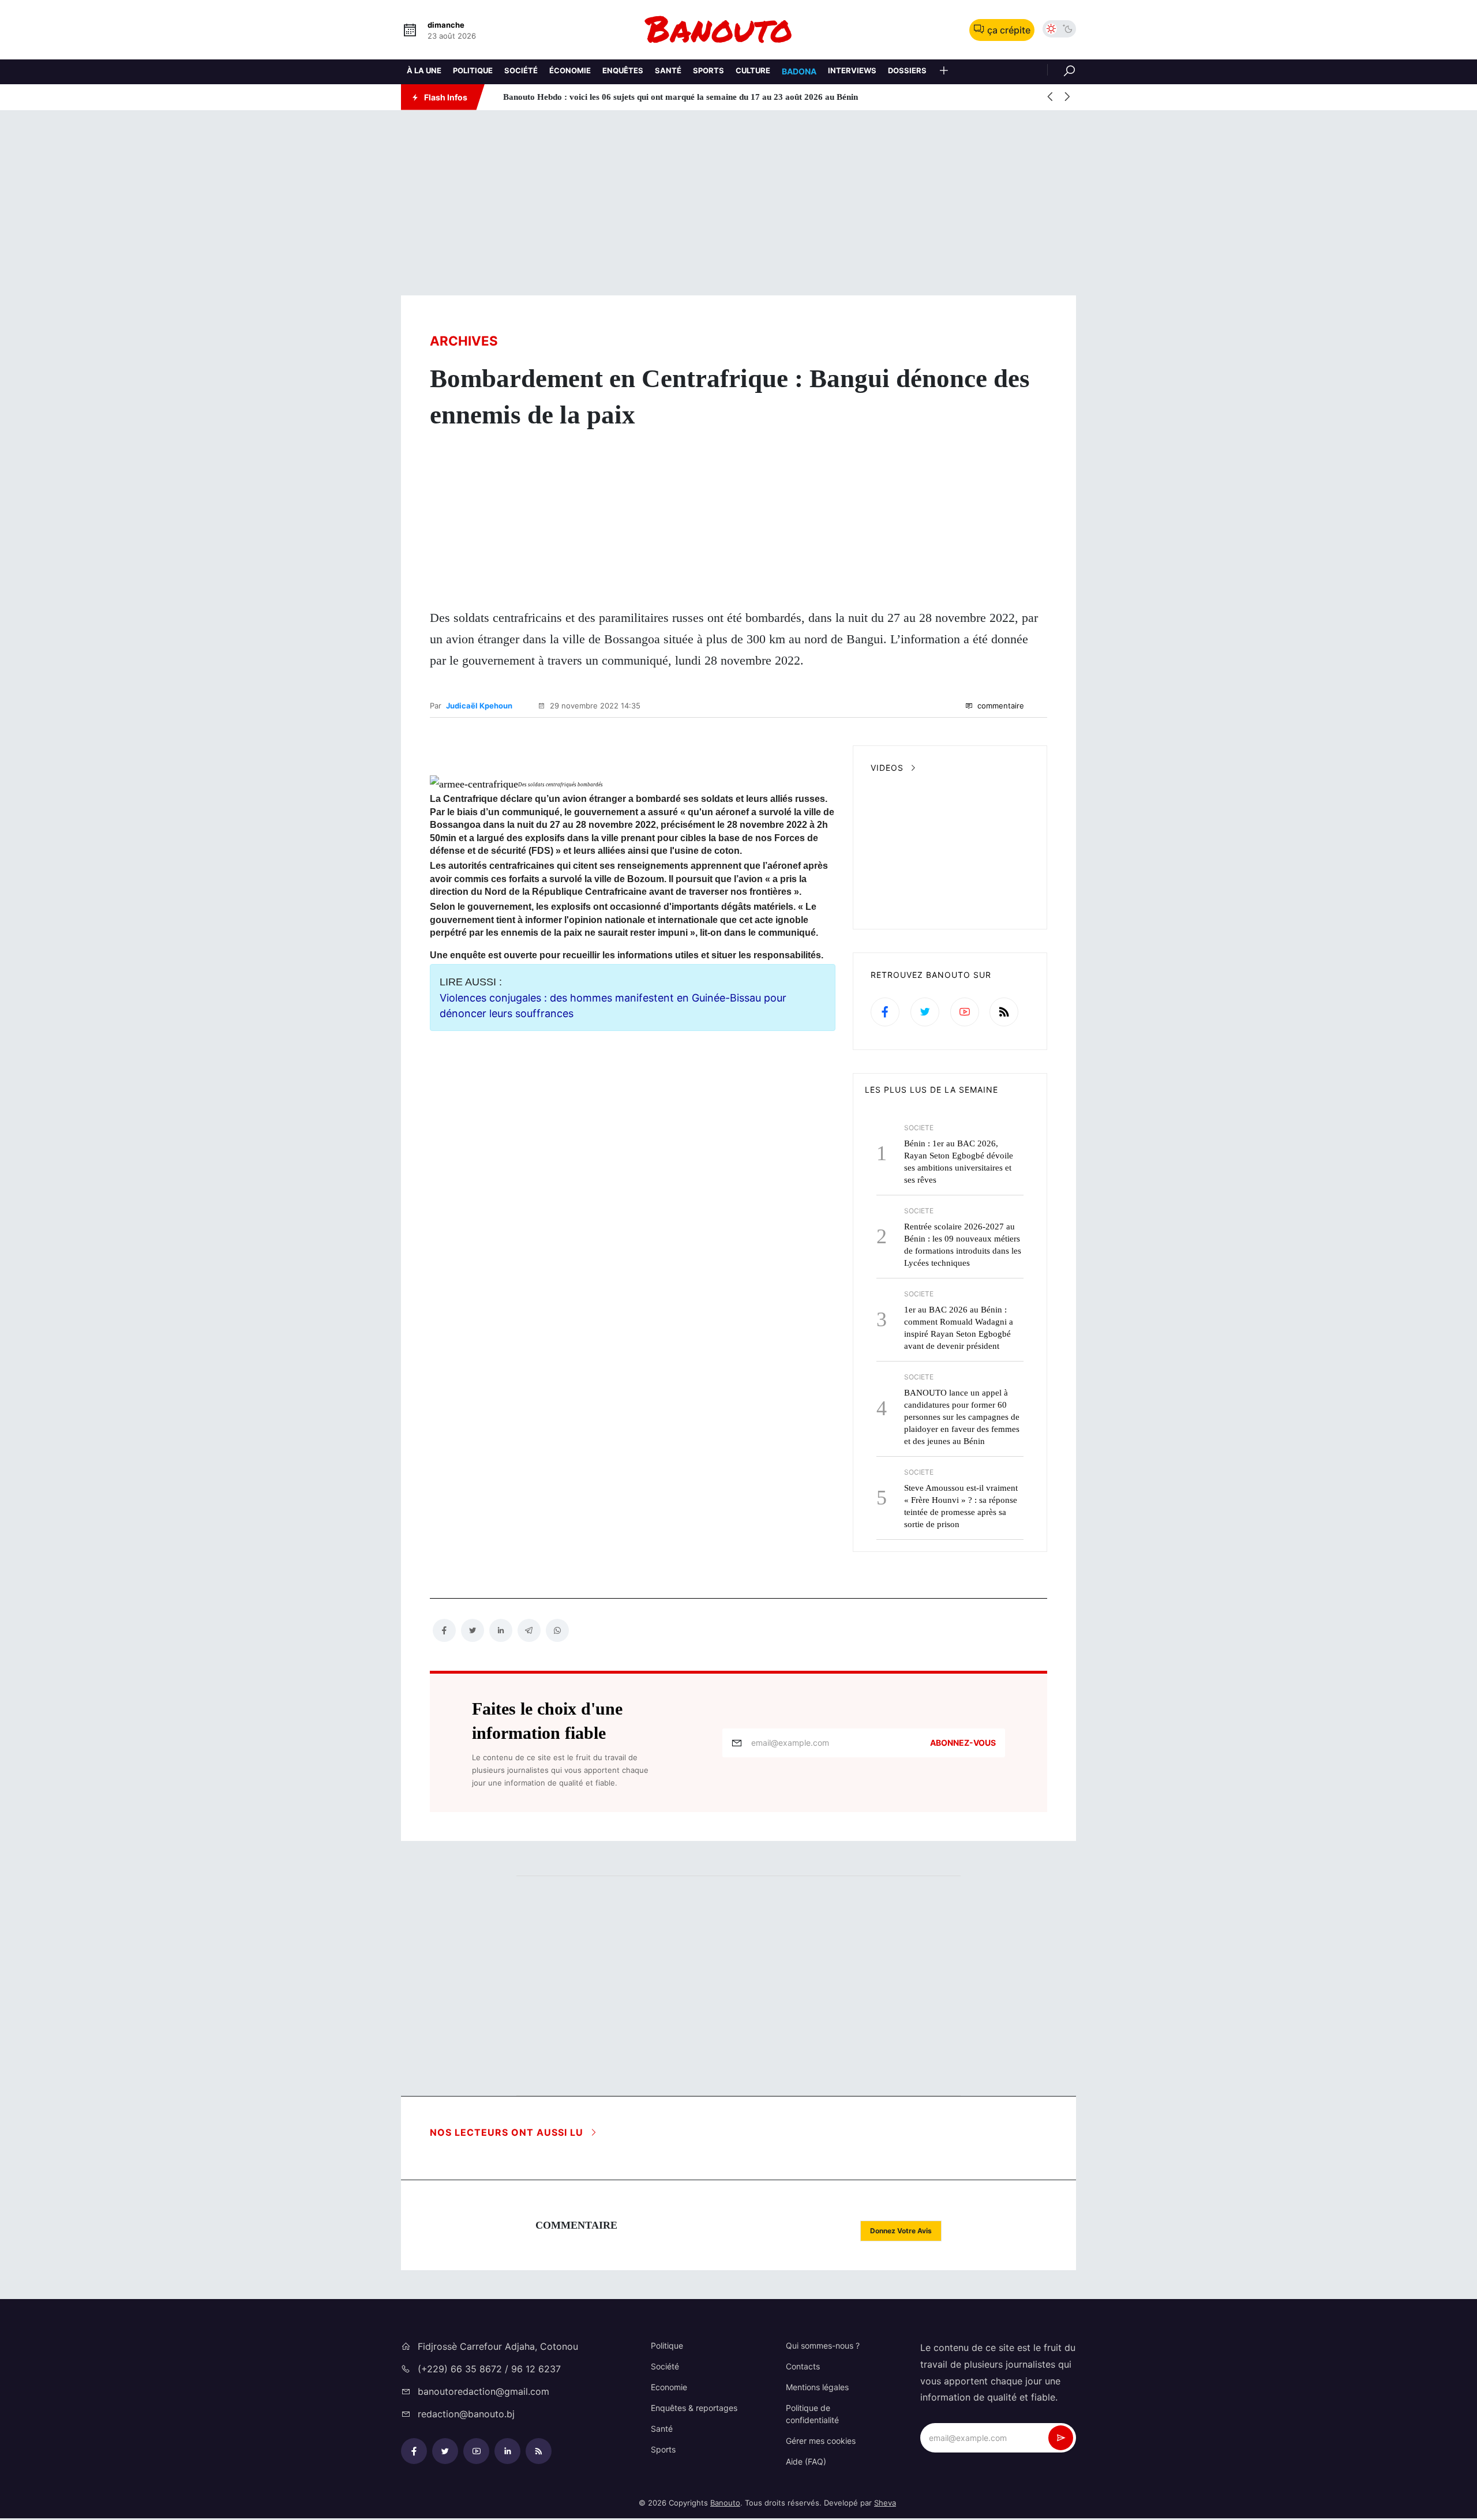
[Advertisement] (738, 203)
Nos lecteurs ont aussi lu (508, 2132)
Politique (473, 70)
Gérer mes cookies (821, 2441)
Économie (570, 70)
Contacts (803, 2366)
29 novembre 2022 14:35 (594, 706)
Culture (753, 70)
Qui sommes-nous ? (823, 2345)
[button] (944, 72)
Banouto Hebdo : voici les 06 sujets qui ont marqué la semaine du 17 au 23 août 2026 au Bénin (671, 97)
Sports (708, 70)
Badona (799, 71)
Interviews (852, 70)
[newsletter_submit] (1061, 2438)
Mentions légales (817, 2387)
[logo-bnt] (738, 30)
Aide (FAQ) (806, 2461)
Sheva (885, 2503)
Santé (668, 70)
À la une (424, 70)
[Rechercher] (1062, 70)
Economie (669, 2387)
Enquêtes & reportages (694, 2408)
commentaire (1000, 706)
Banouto (725, 2503)
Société (521, 70)
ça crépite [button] (1009, 30)
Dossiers (907, 70)
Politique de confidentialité (812, 2414)
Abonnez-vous (963, 1743)
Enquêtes (623, 70)
